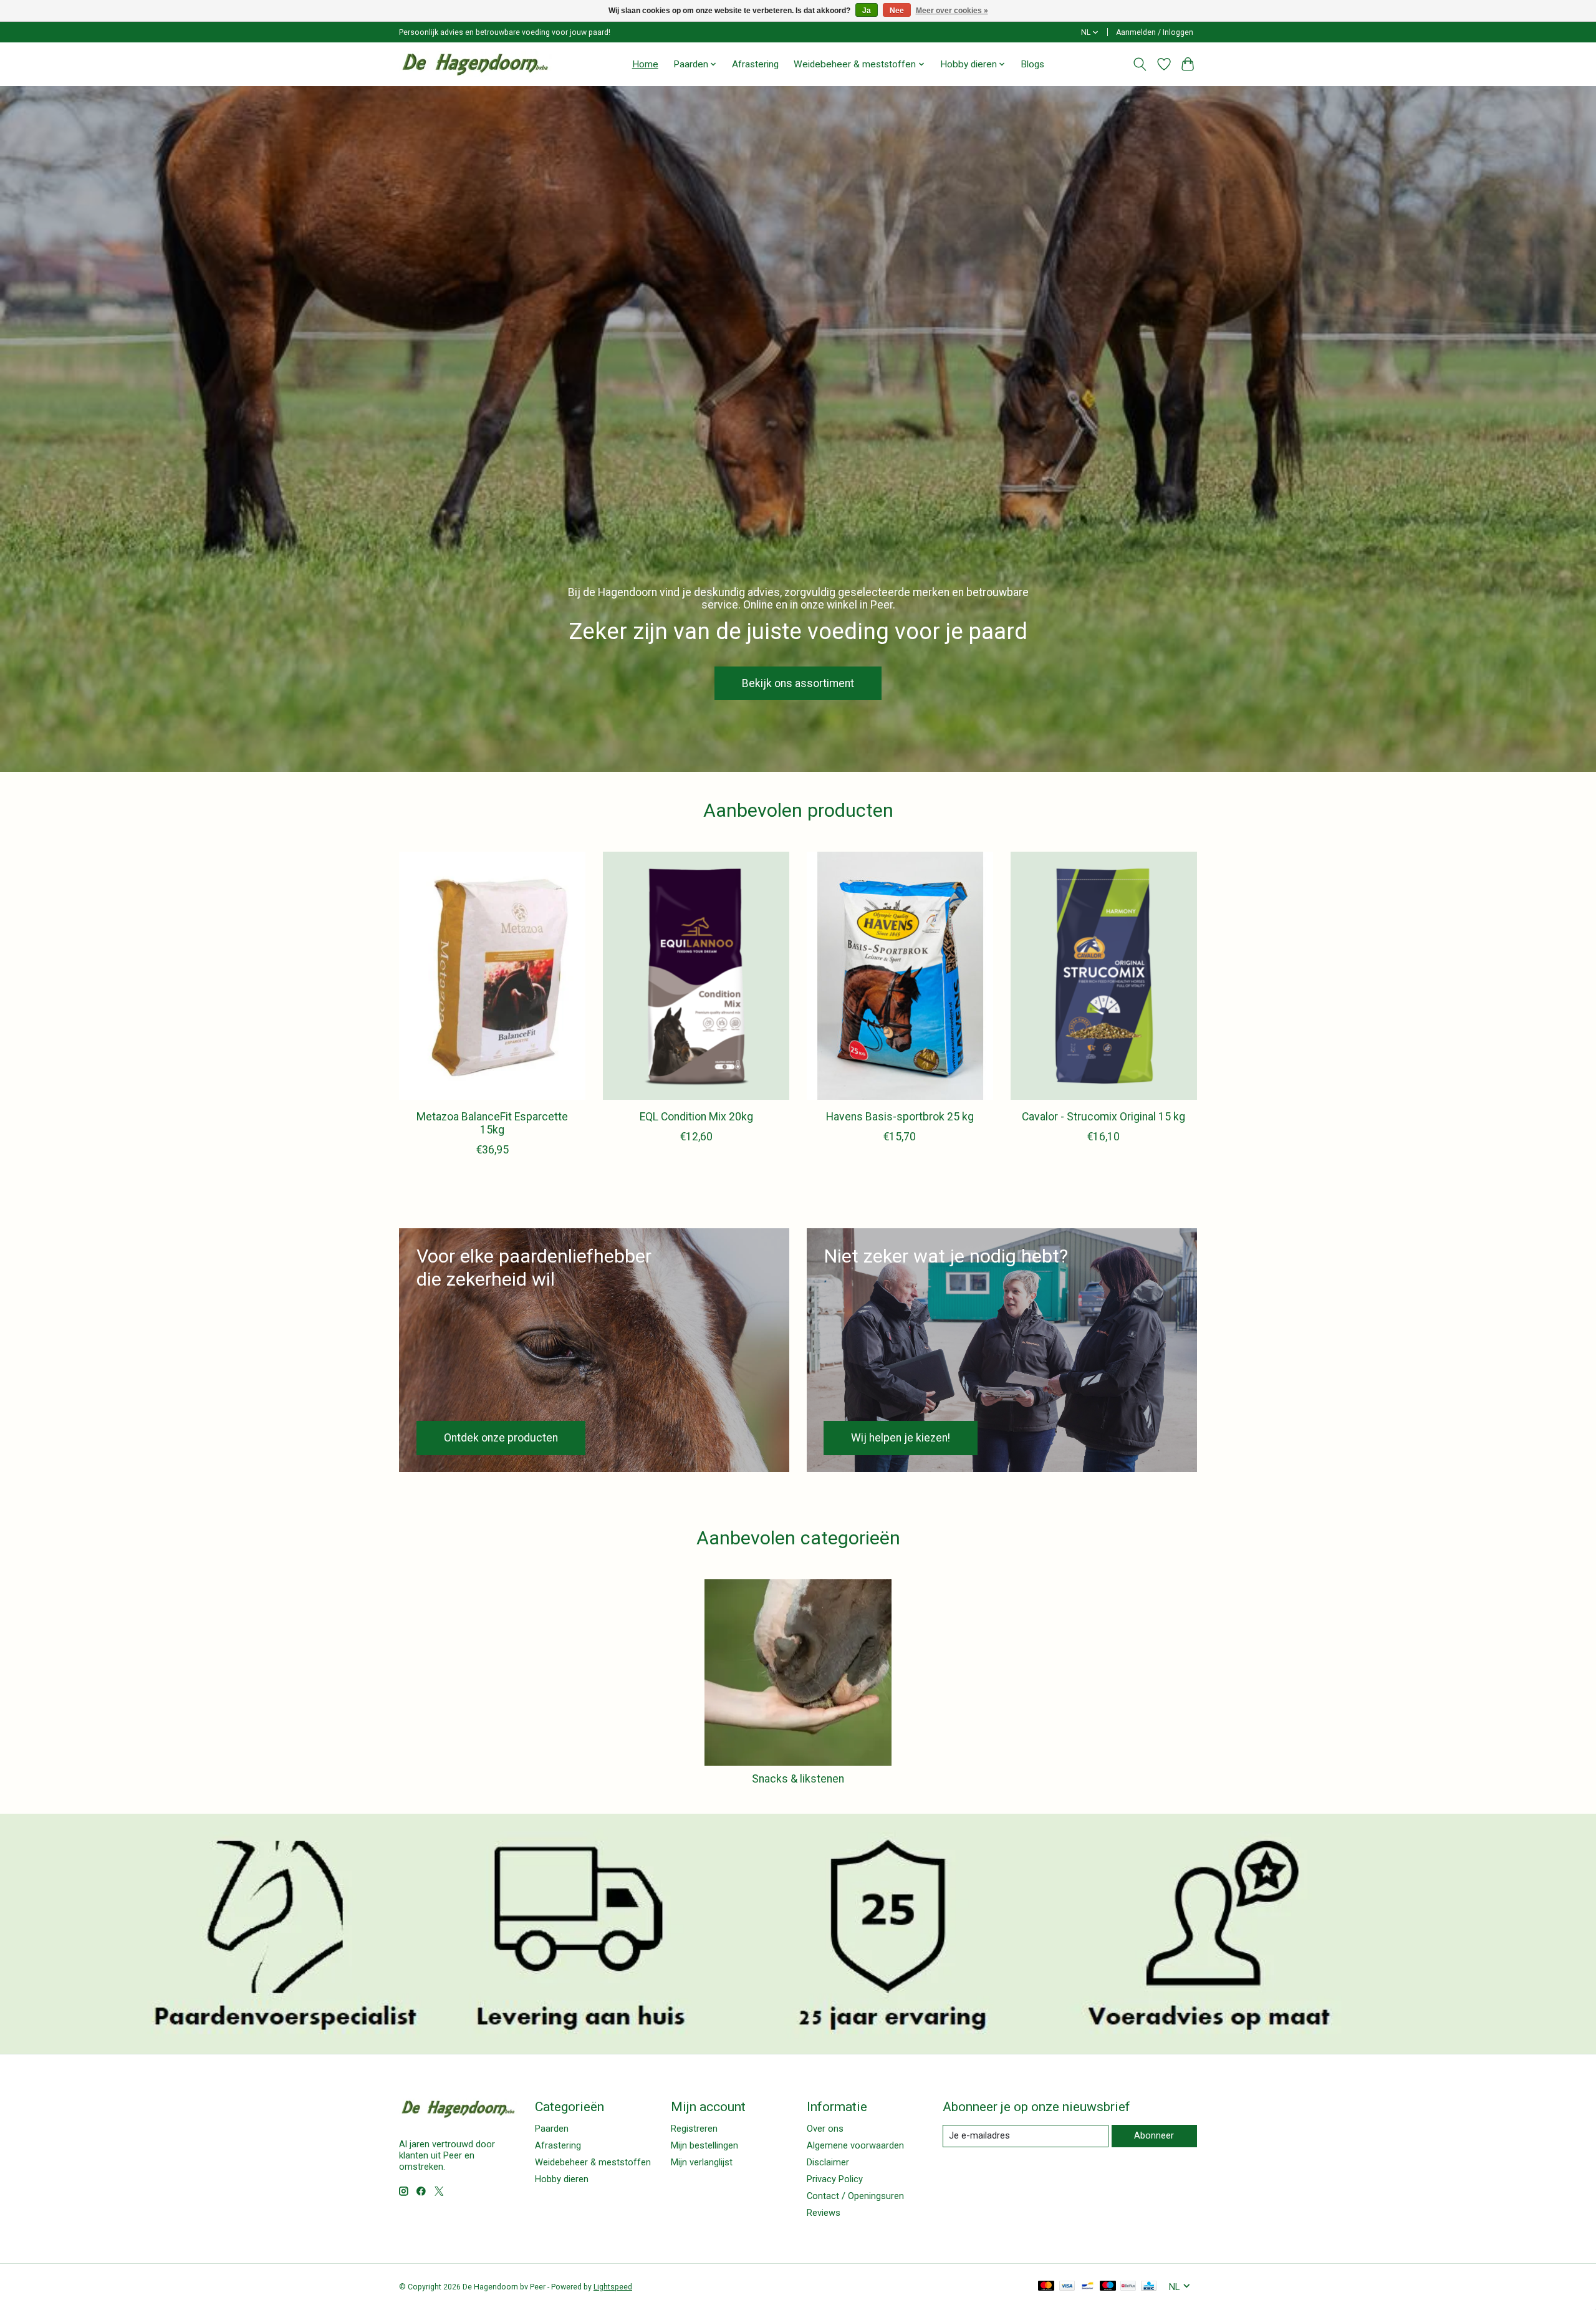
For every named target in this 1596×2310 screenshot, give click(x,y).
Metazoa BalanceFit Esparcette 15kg (492, 1123)
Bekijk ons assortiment (798, 683)
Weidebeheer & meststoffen (593, 2162)
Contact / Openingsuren (855, 2196)
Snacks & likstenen (798, 1779)
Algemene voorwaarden (855, 2145)
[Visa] (1067, 2287)
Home (645, 64)
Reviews (824, 2213)
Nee (897, 11)
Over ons (825, 2129)
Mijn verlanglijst (702, 2162)
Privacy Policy (835, 2179)
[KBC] (1149, 2287)
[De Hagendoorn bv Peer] (475, 64)
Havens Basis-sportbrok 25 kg (900, 1117)
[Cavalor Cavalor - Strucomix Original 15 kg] (1104, 976)
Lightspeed (613, 2287)
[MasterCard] (1046, 2287)
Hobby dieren (562, 2179)
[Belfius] (1128, 2287)
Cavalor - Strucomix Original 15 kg (1103, 1117)
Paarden (552, 2129)
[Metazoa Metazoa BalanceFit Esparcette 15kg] (492, 976)
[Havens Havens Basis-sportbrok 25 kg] (900, 976)
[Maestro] (1108, 2287)
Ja (867, 11)
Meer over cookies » (952, 11)
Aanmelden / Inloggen (1155, 32)
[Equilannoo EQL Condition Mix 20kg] (696, 976)
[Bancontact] (1088, 2287)
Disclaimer (828, 2162)
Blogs (1032, 64)
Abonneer (1154, 2135)
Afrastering (755, 64)
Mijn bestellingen (704, 2145)
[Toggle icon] (1140, 64)
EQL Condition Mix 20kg (696, 1117)
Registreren (694, 2129)
